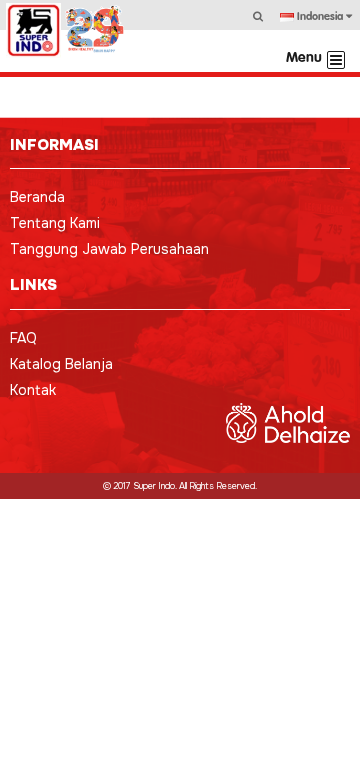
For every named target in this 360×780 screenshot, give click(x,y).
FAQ (23, 338)
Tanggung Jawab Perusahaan (109, 249)
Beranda (37, 197)
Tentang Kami (55, 223)
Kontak (33, 390)
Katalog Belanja (61, 364)
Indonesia (320, 17)
